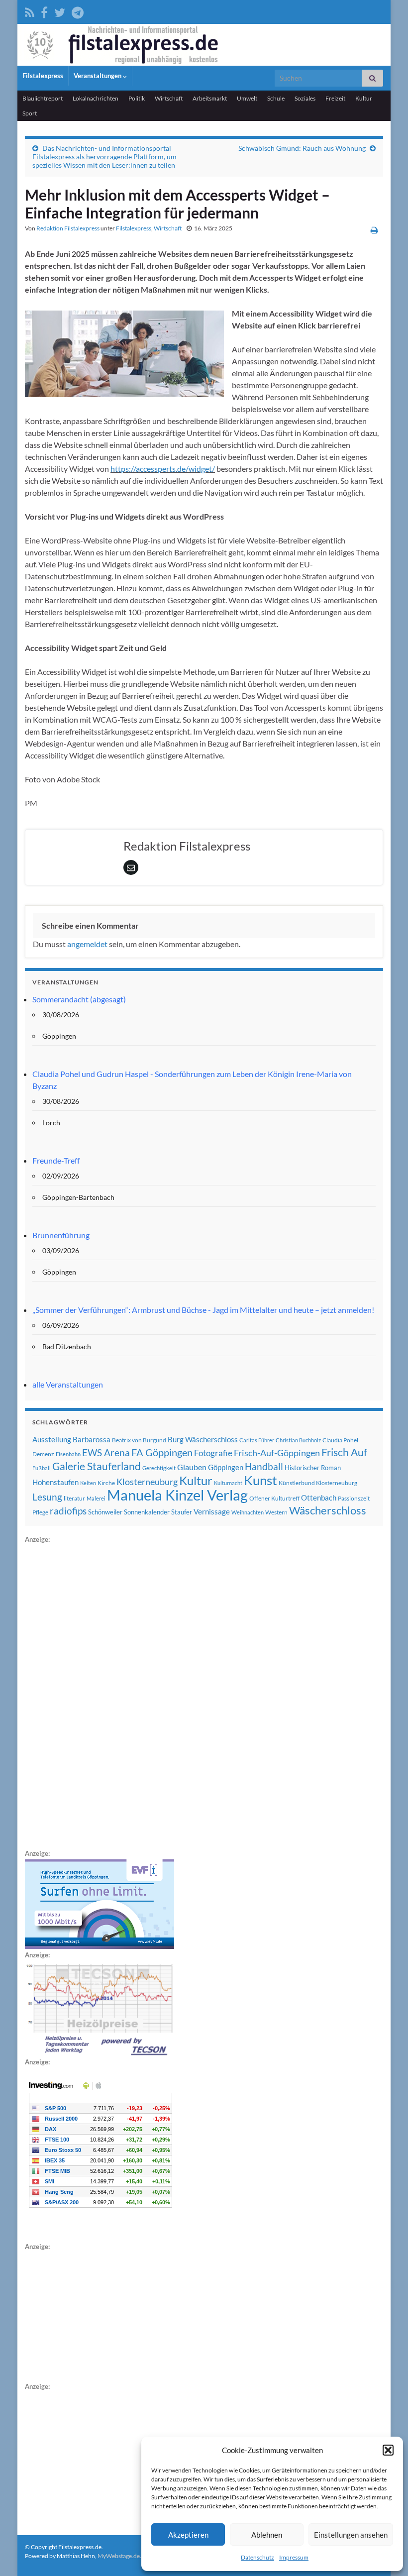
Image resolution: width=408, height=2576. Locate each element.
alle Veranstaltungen (68, 1384)
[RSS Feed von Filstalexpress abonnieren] (30, 11)
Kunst (260, 1480)
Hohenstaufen (55, 1482)
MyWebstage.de (119, 2556)
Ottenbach (319, 1498)
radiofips (68, 1511)
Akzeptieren (188, 2535)
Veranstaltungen (98, 76)
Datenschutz (257, 2557)
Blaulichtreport (43, 98)
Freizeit (335, 98)
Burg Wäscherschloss (203, 1440)
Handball (264, 1467)
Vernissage (212, 1511)
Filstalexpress (43, 76)
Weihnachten (248, 1512)
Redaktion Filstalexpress (68, 228)
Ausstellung (52, 1439)
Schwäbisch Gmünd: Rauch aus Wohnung (302, 148)
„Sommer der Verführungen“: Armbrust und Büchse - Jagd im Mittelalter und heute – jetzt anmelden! (203, 1310)
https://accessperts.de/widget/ (163, 469)
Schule (276, 98)
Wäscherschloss (328, 1510)
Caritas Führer (257, 1440)
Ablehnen (267, 2535)
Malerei (96, 1498)
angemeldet (87, 944)
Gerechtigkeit (159, 1468)
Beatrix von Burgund (139, 1440)
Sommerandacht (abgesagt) (79, 999)
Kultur (364, 98)
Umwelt (247, 98)
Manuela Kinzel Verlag (177, 1495)
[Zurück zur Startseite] (204, 45)
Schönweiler (105, 1512)
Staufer (182, 1512)
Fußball (42, 1468)
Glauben (192, 1467)
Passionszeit (354, 1498)
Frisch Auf (344, 1452)
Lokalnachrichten (96, 98)
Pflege (40, 1512)
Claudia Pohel (340, 1440)
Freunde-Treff (56, 1160)
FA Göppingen (162, 1452)
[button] (388, 2450)
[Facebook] (44, 11)
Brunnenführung (61, 1235)
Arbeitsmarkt (210, 98)
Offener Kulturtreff (274, 1498)
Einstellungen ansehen (351, 2535)
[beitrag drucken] (374, 230)
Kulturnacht (228, 1483)
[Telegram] (78, 11)
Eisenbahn (68, 1454)
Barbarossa (92, 1439)
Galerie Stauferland (97, 1466)
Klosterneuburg (147, 1482)
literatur (74, 1498)
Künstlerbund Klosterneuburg (318, 1483)
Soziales (305, 98)
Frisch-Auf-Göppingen (277, 1453)
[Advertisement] (100, 1695)
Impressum (294, 2557)
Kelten (88, 1483)
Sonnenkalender (147, 1512)
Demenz (43, 1454)
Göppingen (226, 1467)
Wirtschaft (169, 98)
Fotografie (213, 1453)
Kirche (106, 1483)
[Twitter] (60, 11)
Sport (30, 113)
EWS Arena (106, 1453)
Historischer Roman (313, 1468)
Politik (137, 98)
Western (276, 1512)
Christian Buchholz (298, 1440)
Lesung (47, 1497)
